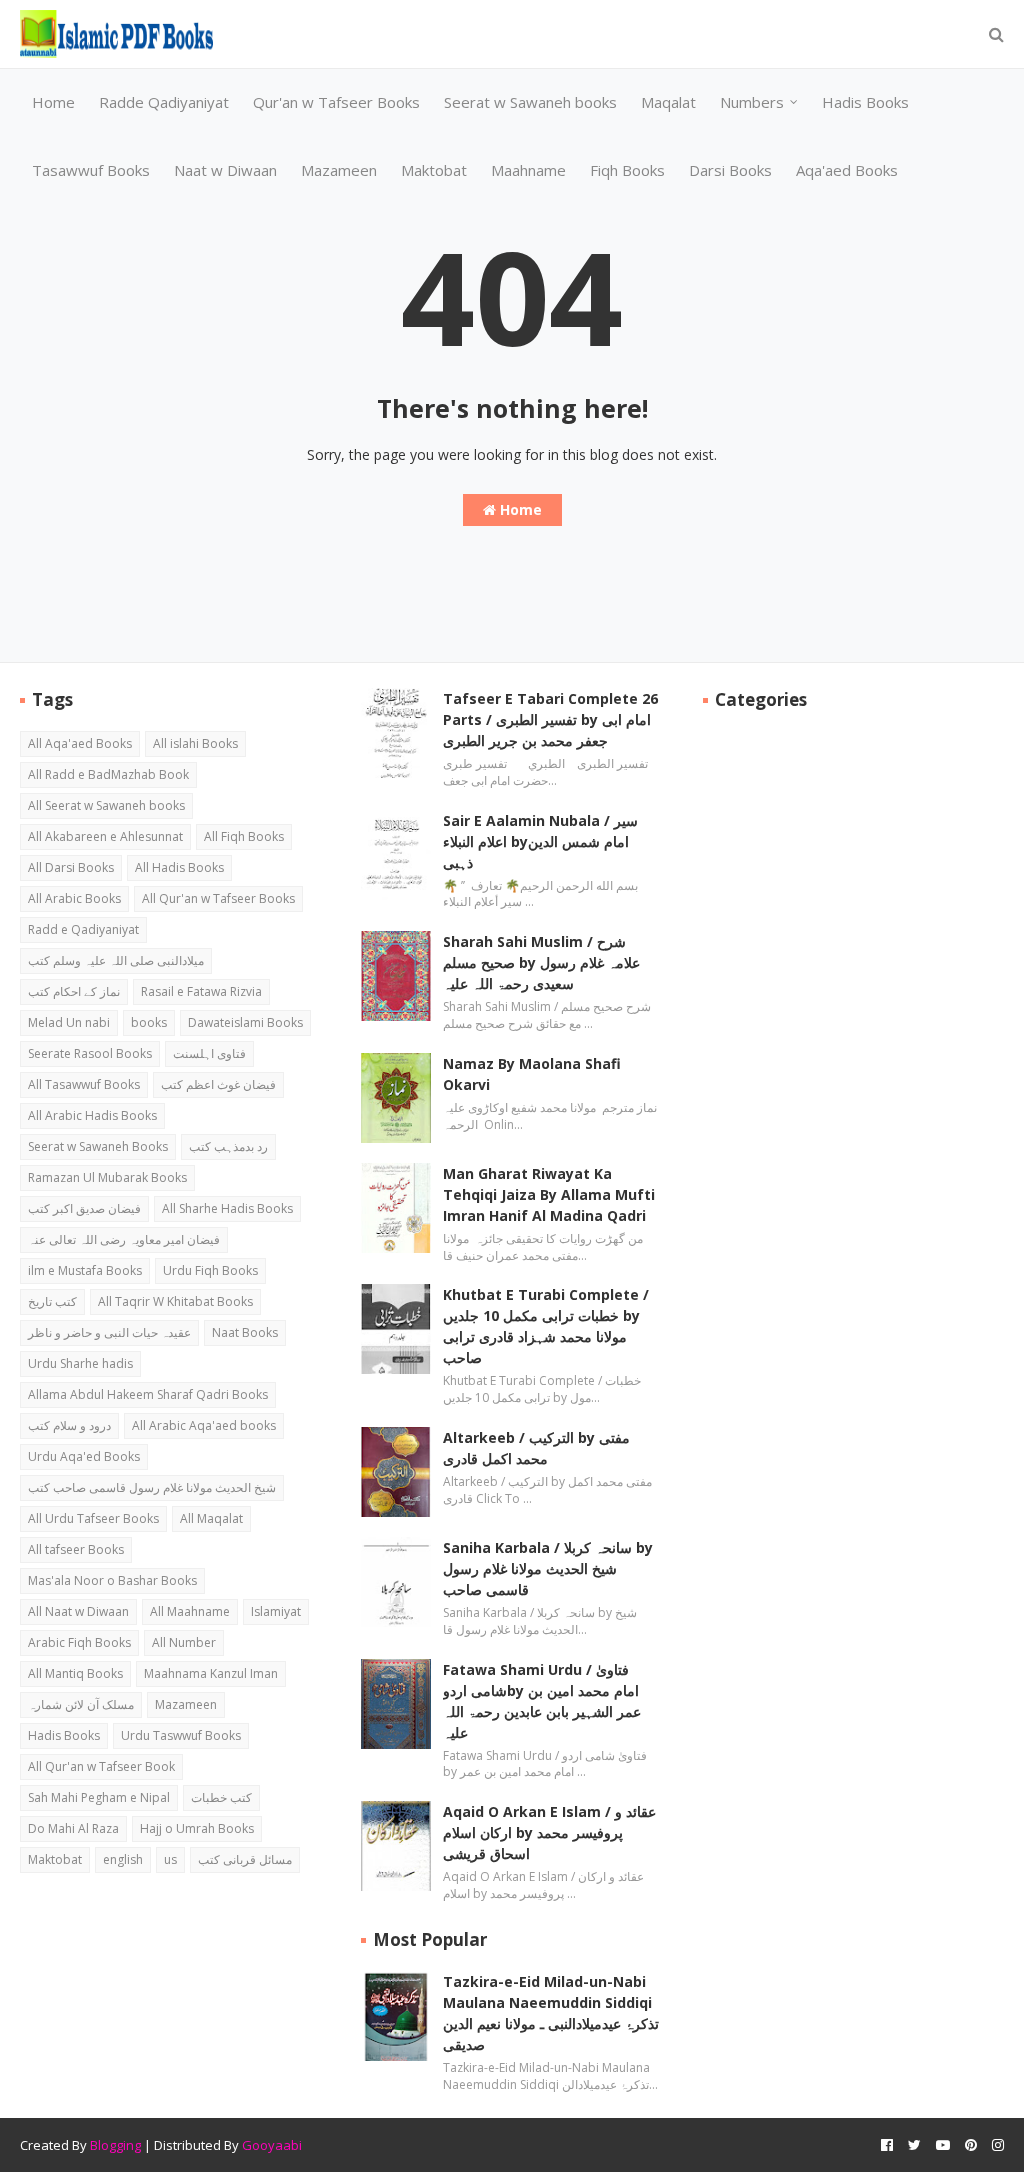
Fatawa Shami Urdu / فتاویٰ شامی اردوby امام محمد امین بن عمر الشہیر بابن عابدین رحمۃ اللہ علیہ (542, 1701)
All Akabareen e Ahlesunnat (105, 836)
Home (519, 509)
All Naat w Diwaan (78, 1611)
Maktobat (55, 1859)
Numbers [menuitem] (752, 102)
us (170, 1859)
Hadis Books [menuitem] (865, 102)
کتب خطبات (221, 1797)
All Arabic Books (74, 898)
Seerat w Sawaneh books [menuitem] (530, 102)
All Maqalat (211, 1518)
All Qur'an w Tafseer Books (218, 898)
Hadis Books (64, 1735)
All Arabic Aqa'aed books (204, 1425)
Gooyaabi (272, 2145)
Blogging (115, 2145)
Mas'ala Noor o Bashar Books (112, 1580)
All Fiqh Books (244, 836)
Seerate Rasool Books (90, 1053)
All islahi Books (195, 743)
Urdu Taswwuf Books (181, 1735)
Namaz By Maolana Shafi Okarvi (532, 1074)
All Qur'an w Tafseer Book (101, 1766)
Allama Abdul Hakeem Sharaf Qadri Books (148, 1394)
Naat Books (245, 1332)
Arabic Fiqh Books (79, 1642)
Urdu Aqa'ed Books (84, 1456)
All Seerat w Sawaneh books (106, 805)
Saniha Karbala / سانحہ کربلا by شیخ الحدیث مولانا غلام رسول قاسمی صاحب (548, 1568)
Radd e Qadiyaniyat (83, 929)
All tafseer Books (76, 1549)
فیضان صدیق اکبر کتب (84, 1208)
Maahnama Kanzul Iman (211, 1673)
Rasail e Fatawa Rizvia (201, 991)
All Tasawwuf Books (84, 1084)
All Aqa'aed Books (80, 743)
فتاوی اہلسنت (209, 1053)
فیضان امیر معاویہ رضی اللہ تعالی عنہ (124, 1239)
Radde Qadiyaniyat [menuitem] (164, 102)
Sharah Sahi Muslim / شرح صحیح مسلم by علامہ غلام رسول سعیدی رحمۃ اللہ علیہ (541, 962)
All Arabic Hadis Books (92, 1115)
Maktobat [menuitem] (434, 170)
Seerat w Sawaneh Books (98, 1146)
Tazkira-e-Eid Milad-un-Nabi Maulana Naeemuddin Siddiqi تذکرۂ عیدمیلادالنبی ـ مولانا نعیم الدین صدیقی (551, 2013)
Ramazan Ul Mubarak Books (107, 1177)
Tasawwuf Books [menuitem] (91, 170)
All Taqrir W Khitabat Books (175, 1301)
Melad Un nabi (69, 1022)
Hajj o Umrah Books (197, 1828)
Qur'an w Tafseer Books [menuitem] (336, 102)
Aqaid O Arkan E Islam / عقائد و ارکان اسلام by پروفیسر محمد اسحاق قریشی (549, 1832)
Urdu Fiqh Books (210, 1270)
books (149, 1022)
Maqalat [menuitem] (668, 102)
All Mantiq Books (75, 1673)
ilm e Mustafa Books (85, 1270)
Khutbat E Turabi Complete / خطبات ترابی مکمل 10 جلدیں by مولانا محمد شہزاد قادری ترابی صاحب (546, 1326)
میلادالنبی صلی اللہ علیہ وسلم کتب (116, 960)
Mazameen (186, 1704)
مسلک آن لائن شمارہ (81, 1704)
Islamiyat (276, 1611)
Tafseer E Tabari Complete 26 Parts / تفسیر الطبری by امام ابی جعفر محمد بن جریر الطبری (550, 719)
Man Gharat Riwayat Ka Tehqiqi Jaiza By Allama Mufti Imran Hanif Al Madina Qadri (549, 1194)
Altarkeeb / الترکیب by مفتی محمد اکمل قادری (536, 1448)
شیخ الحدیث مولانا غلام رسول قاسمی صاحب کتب (152, 1487)
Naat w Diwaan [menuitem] (225, 170)
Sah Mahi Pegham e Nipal (99, 1797)
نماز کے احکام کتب (74, 991)
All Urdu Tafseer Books (93, 1518)
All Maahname (190, 1611)
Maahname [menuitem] (528, 170)
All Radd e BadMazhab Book (108, 774)
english (123, 1859)
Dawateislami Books (245, 1022)
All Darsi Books (71, 867)
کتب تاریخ (52, 1301)
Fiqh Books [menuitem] (627, 170)
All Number (184, 1642)
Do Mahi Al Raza (73, 1828)
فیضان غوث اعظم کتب (218, 1084)
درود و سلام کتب (69, 1425)
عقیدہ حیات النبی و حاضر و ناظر (109, 1332)
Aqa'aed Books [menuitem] (847, 170)
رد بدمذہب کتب (228, 1146)
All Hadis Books (179, 867)
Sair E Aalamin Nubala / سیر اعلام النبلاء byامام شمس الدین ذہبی (540, 841)
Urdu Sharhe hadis (80, 1363)
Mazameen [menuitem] (339, 170)
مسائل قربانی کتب (245, 1859)
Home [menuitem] (53, 102)
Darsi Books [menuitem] (730, 170)
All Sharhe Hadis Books (227, 1208)
